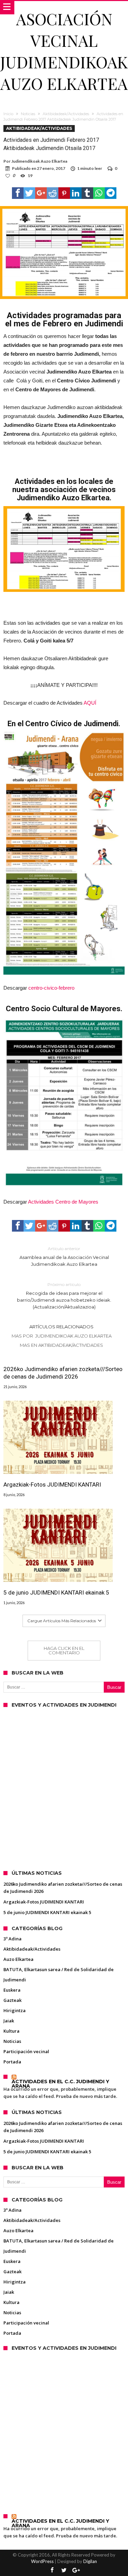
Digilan (90, 2561)
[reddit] (53, 193)
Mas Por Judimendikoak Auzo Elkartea (62, 1336)
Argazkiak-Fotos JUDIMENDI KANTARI (52, 1484)
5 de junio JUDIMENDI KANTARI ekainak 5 (56, 1592)
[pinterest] (64, 193)
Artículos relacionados (61, 1327)
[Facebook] (52, 2570)
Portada (12, 2062)
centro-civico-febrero (51, 988)
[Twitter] (64, 2570)
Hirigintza (15, 2010)
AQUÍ (90, 703)
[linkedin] (76, 193)
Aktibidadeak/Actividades (66, 114)
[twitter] (29, 193)
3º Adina (12, 1939)
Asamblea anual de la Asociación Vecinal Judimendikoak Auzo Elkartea (64, 1256)
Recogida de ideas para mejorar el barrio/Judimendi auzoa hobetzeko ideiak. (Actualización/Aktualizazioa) (64, 1296)
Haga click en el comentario (64, 1650)
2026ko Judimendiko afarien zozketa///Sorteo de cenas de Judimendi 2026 (63, 1373)
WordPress (42, 2561)
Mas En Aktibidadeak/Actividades (61, 1345)
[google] (41, 193)
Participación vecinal (26, 2051)
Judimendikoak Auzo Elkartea (39, 161)
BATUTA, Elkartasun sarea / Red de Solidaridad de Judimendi (59, 1975)
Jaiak (9, 2021)
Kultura (11, 2031)
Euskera (12, 1990)
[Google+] (76, 2570)
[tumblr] (87, 193)
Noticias (28, 114)
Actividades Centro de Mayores (63, 1202)
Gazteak (12, 2000)
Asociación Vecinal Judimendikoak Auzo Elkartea (64, 51)
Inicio (8, 114)
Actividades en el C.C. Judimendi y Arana (60, 2084)
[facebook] (18, 193)
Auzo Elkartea (18, 1959)
